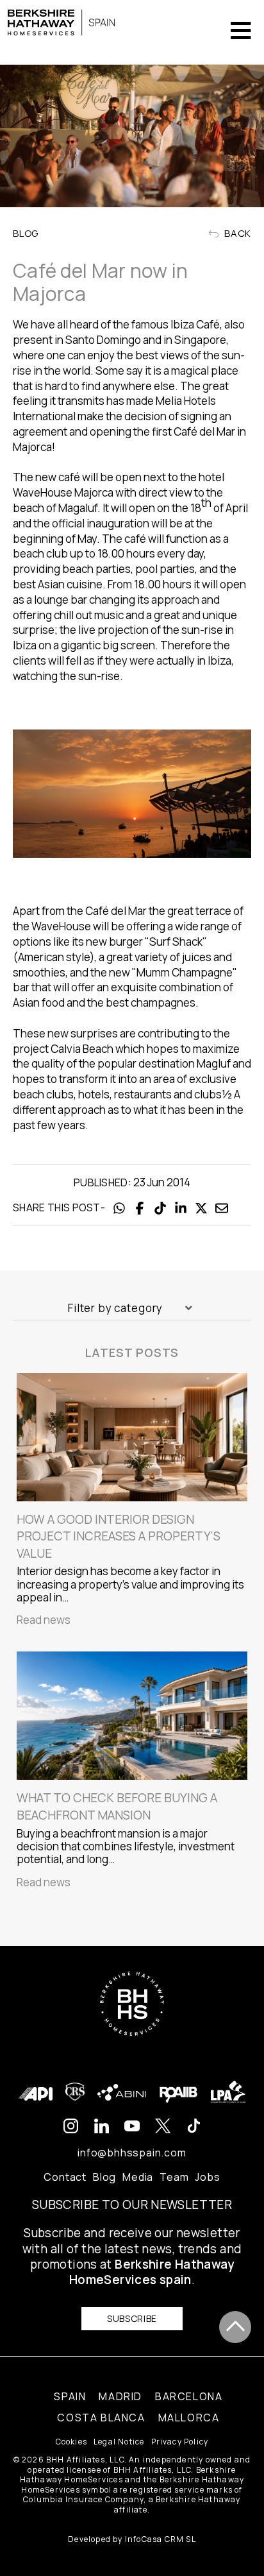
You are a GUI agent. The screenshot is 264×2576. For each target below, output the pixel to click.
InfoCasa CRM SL (161, 2539)
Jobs (207, 2177)
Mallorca (189, 2418)
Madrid (120, 2396)
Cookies (71, 2442)
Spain (70, 2396)
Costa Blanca (101, 2418)
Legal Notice (119, 2442)
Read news (44, 1620)
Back (236, 233)
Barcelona (189, 2396)
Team (174, 2177)
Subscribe (132, 2318)
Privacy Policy (180, 2442)
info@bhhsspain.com (132, 2153)
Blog (104, 2177)
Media (138, 2177)
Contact (65, 2177)
